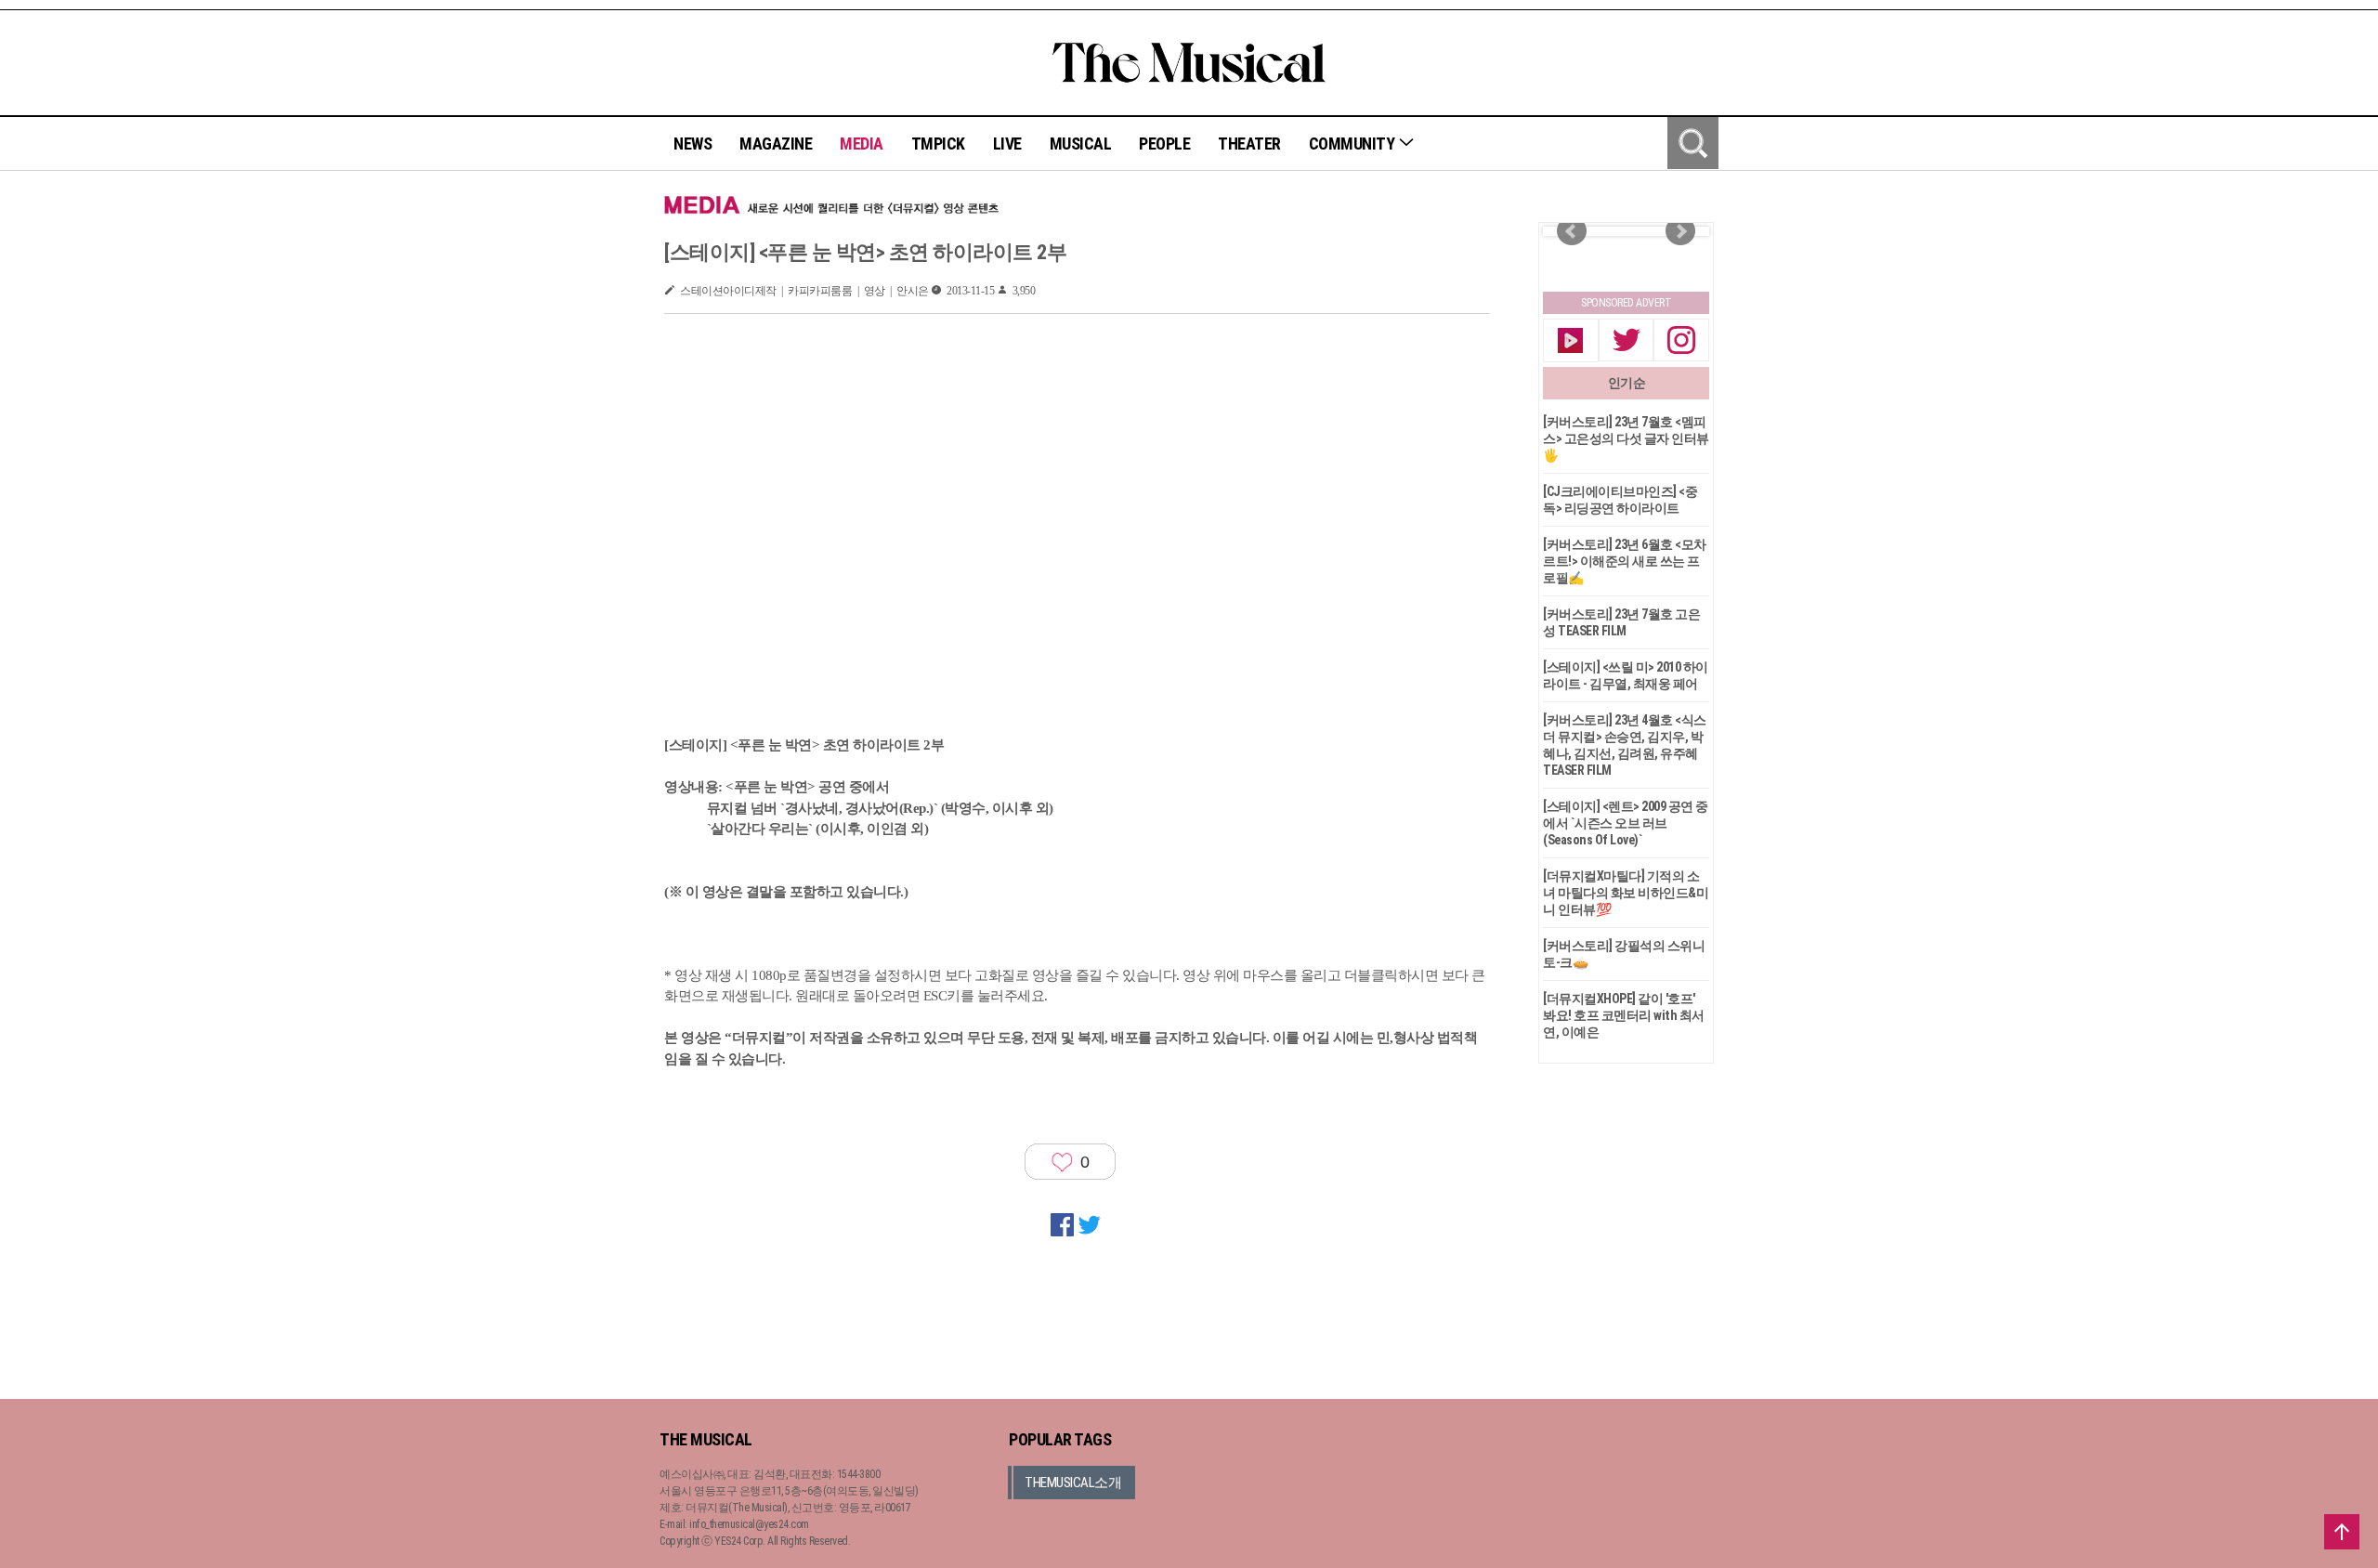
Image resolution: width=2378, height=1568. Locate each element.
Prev (1572, 231)
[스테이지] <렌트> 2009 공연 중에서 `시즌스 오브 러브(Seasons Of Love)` (1626, 823)
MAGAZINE (776, 144)
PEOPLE (1164, 144)
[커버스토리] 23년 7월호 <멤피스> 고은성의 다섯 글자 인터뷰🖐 (1626, 438)
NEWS (692, 144)
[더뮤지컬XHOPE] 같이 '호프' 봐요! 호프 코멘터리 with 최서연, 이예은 (1624, 1015)
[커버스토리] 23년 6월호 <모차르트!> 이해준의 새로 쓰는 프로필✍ (1625, 561)
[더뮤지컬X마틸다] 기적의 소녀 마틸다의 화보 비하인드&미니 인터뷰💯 (1626, 893)
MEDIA (862, 144)
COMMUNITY (1353, 144)
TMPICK (938, 144)
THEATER (1249, 144)
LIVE (1007, 144)
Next (1680, 231)
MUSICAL (1081, 144)
